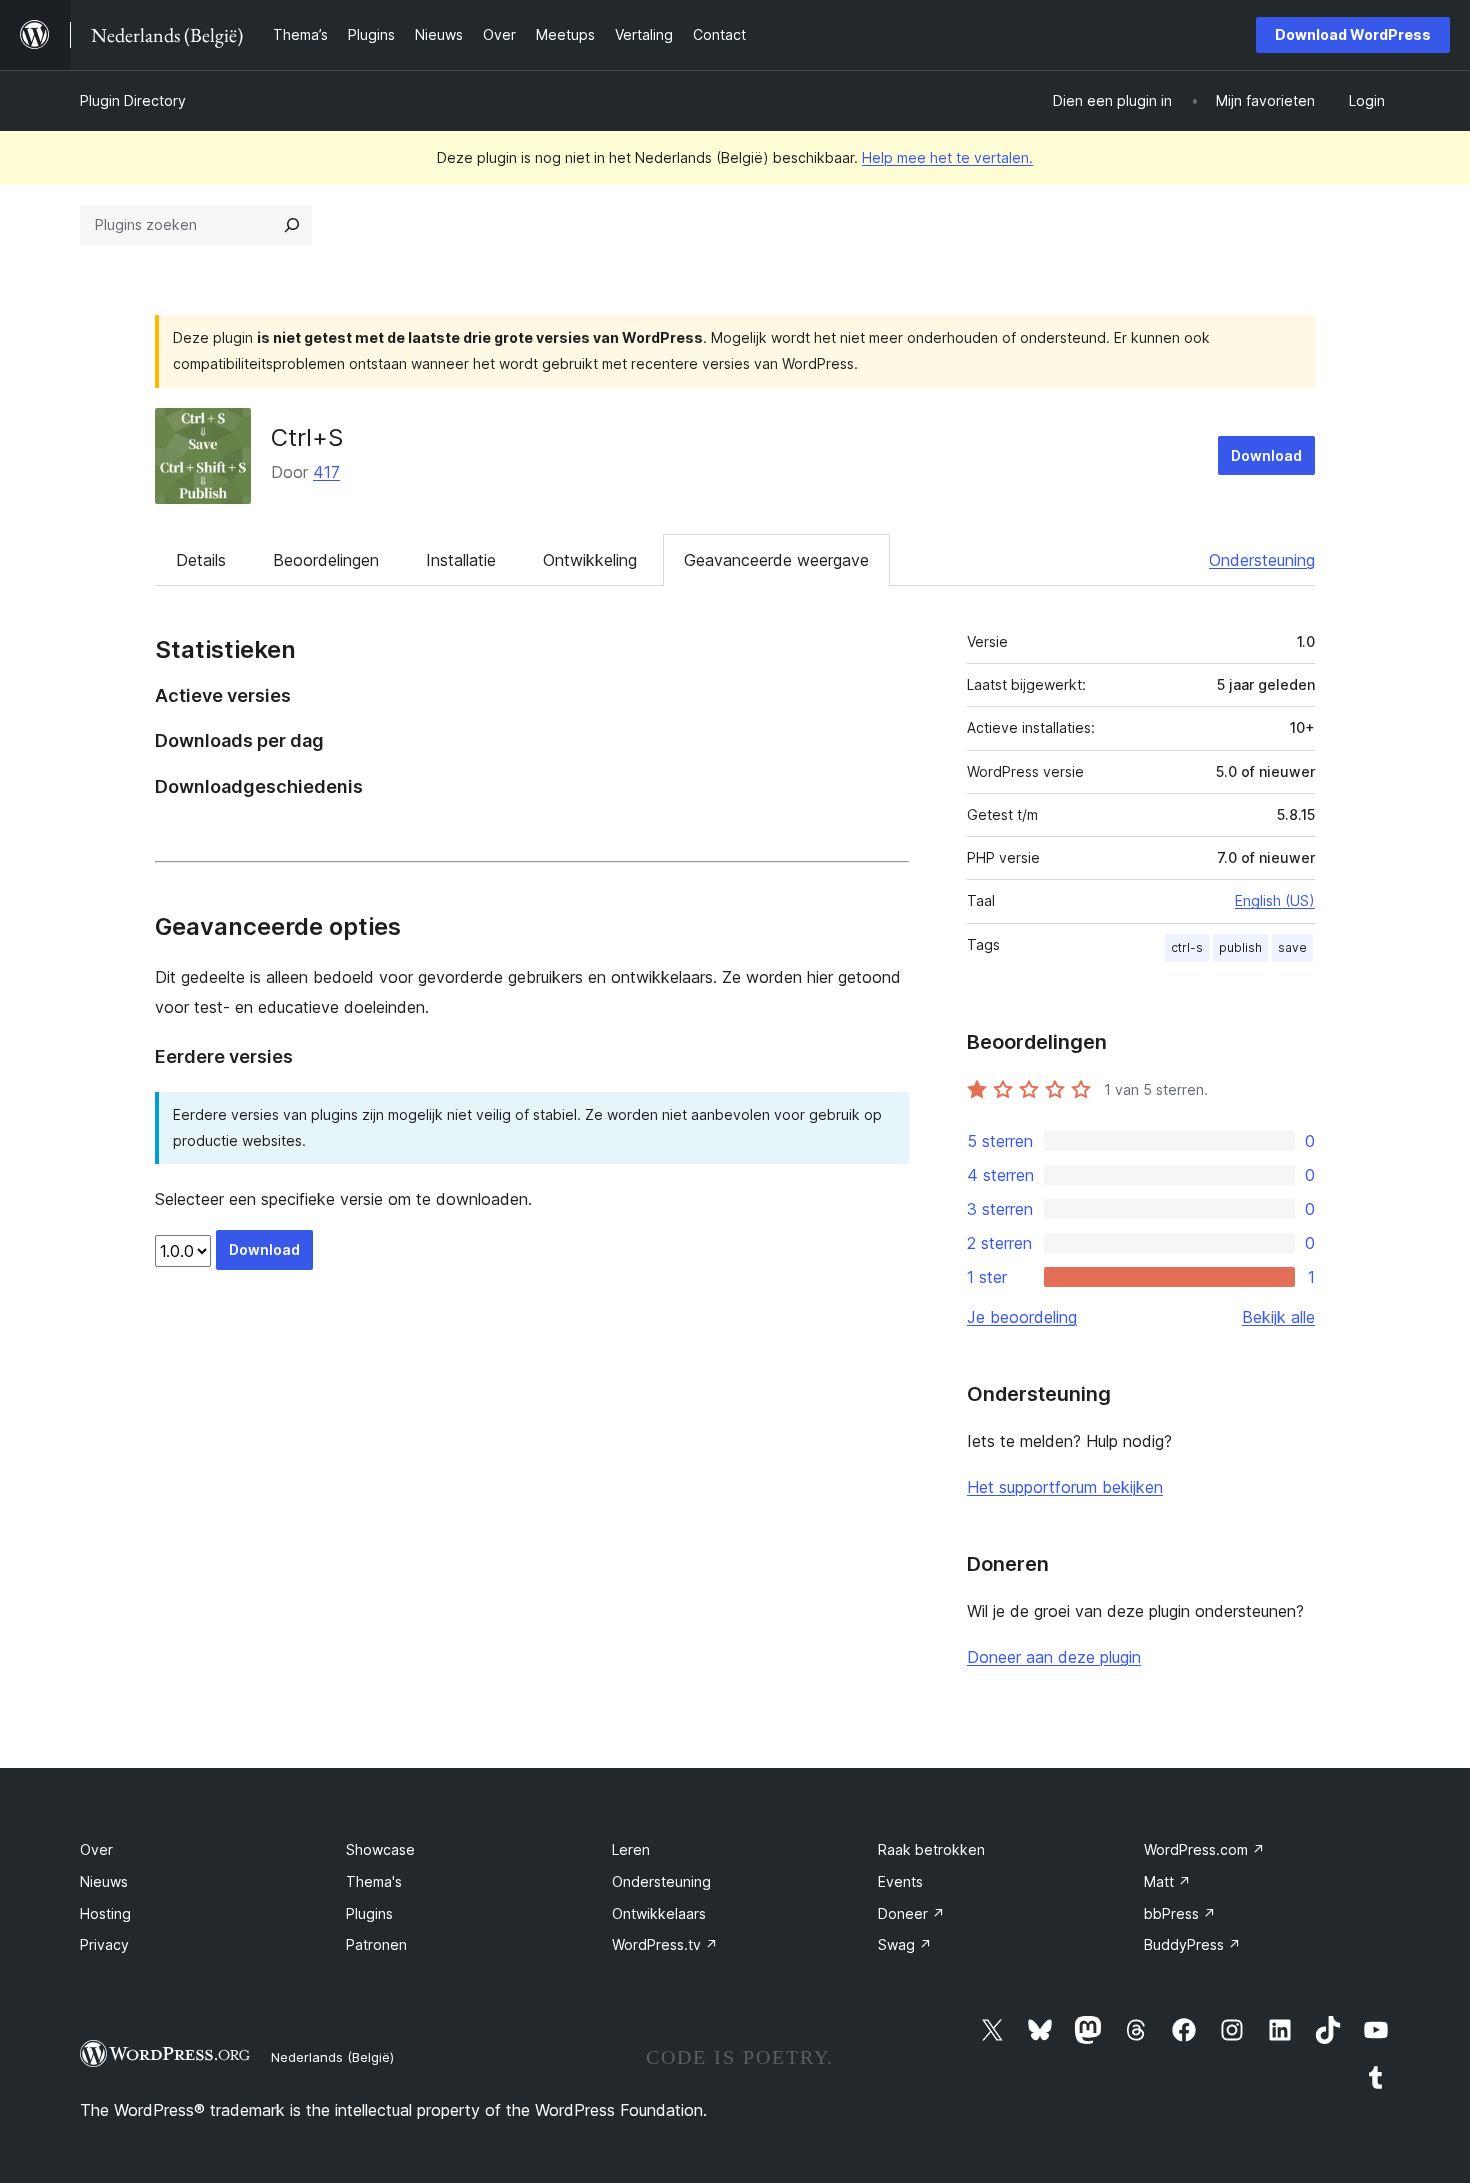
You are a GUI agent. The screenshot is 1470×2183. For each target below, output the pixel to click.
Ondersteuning (1262, 560)
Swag (905, 1944)
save (1292, 947)
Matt (1167, 1881)
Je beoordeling (1022, 1317)
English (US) (1275, 900)
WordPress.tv (665, 1944)
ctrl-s (1187, 947)
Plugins (369, 1913)
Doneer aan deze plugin (1054, 1657)
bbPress (1180, 1913)
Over (96, 1849)
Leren (631, 1849)
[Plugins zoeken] (292, 225)
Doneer (911, 1913)
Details (201, 560)
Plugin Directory (133, 100)
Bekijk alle (1278, 1317)
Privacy (104, 1944)
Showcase (380, 1849)
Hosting (105, 1913)
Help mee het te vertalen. (947, 157)
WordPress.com (1204, 1849)
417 (326, 472)
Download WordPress (1353, 34)
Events (900, 1881)
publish (1240, 947)
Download (1266, 455)
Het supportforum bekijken (1065, 1487)
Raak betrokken (931, 1849)
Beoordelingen (326, 560)
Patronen (376, 1944)
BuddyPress (1192, 1944)
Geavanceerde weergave (776, 560)
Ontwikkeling (590, 560)
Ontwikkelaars (659, 1913)
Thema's (374, 1881)
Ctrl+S (307, 437)
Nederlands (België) (332, 2057)
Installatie (461, 560)
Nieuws (104, 1881)
